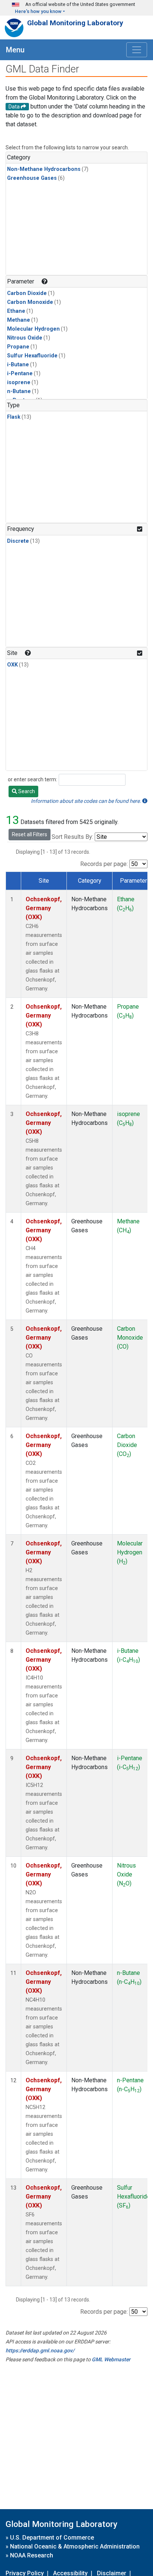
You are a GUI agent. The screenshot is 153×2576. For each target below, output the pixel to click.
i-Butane (18, 365)
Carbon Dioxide (27, 293)
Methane (19, 320)
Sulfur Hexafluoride (32, 356)
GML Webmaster (111, 2359)
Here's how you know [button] (38, 11)
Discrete (18, 541)
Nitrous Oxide (25, 338)
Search (26, 791)
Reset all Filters (30, 834)
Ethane (16, 311)
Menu (15, 50)
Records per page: (104, 864)
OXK (12, 665)
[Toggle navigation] (137, 50)
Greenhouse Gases (32, 178)
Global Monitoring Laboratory (75, 23)
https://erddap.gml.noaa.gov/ (40, 2350)
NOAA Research (32, 2555)
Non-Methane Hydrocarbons (44, 169)
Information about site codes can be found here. (87, 801)
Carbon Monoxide (30, 302)
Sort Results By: (72, 837)
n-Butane (19, 391)
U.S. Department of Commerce (52, 2538)
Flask (14, 417)
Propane (18, 347)
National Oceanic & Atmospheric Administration (75, 2546)
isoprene (19, 382)
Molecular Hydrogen (33, 329)
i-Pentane (20, 374)
